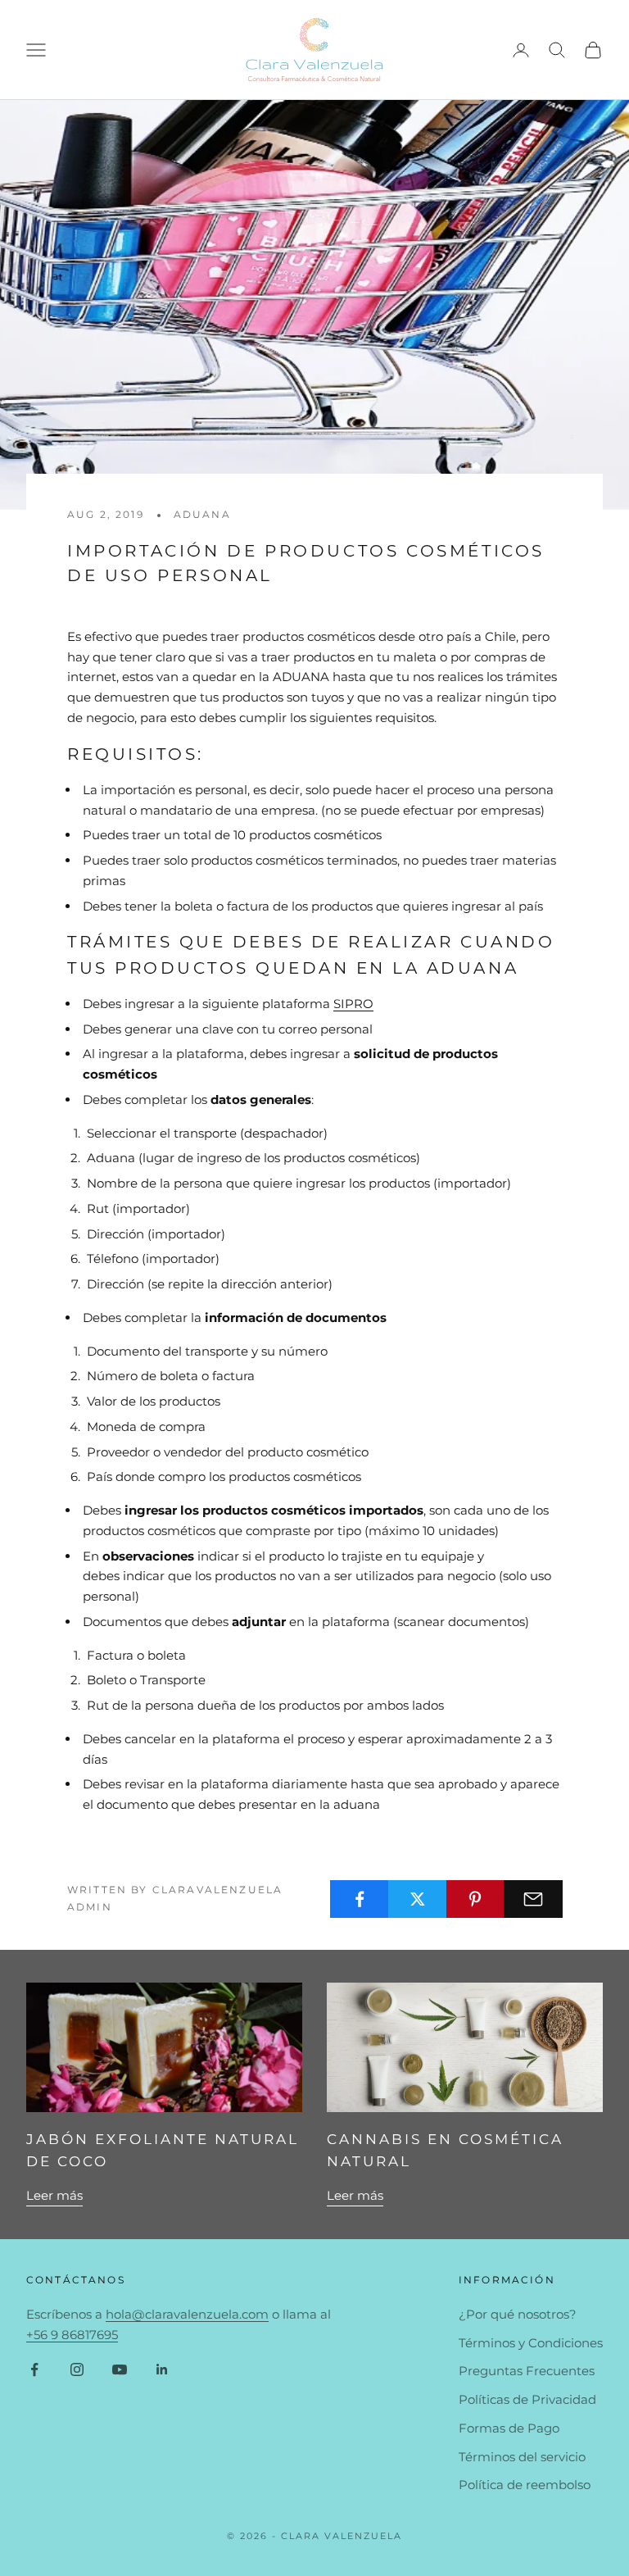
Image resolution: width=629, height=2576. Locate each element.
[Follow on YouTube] (120, 2369)
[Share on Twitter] (418, 1899)
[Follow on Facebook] (34, 2369)
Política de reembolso (525, 2485)
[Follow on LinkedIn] (162, 2369)
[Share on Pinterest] (476, 1899)
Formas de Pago (509, 2428)
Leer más (54, 2195)
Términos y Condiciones (531, 2343)
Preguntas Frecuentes (527, 2371)
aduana (202, 514)
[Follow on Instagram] (77, 2369)
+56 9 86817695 (72, 2335)
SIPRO (353, 1004)
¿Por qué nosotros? (518, 2314)
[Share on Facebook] (360, 1899)
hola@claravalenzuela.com (187, 2314)
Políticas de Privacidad (527, 2399)
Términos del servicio (522, 2457)
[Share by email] (533, 1899)
